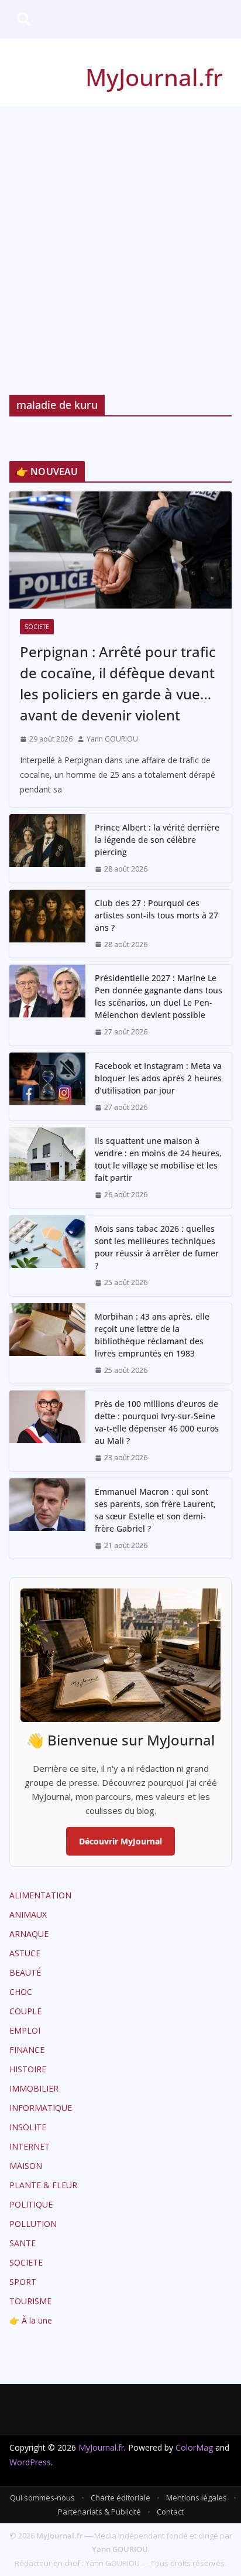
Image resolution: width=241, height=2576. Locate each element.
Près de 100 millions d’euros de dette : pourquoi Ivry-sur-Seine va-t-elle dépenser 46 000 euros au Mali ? (157, 1422)
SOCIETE (37, 627)
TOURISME (30, 2301)
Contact (170, 2512)
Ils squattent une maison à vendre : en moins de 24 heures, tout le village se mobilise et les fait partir (158, 1159)
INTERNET (30, 2146)
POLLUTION (33, 2224)
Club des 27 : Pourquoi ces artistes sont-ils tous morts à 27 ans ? (156, 915)
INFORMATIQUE (41, 2108)
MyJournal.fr (154, 77)
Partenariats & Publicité (99, 2512)
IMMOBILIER (34, 2088)
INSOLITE (28, 2127)
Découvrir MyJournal (120, 1841)
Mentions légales (197, 2498)
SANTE (23, 2243)
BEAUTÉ (25, 1972)
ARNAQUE (29, 1934)
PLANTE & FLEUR (43, 2185)
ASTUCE (25, 1953)
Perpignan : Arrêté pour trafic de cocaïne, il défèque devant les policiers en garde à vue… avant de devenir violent (118, 683)
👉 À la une (31, 2320)
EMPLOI (25, 2030)
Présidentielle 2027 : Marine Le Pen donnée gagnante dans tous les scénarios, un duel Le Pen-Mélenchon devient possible (159, 996)
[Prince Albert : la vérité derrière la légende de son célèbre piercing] (47, 848)
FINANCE (27, 2050)
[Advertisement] (120, 233)
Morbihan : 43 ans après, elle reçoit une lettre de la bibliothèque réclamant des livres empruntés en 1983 (152, 1335)
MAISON (26, 2166)
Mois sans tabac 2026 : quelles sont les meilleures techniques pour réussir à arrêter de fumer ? (157, 1247)
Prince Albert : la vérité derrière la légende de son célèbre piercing (157, 840)
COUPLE (25, 2011)
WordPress (30, 2462)
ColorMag (194, 2447)
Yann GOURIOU (112, 739)
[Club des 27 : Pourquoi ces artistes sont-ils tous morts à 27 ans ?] (47, 924)
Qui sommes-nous (42, 2498)
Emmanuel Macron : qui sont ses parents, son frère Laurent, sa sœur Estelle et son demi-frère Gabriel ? (155, 1510)
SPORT (23, 2282)
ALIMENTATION (40, 1895)
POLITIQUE (31, 2204)
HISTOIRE (28, 2069)
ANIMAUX (28, 1914)
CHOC (21, 1992)
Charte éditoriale (120, 2498)
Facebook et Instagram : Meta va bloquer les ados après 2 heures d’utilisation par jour (158, 1078)
